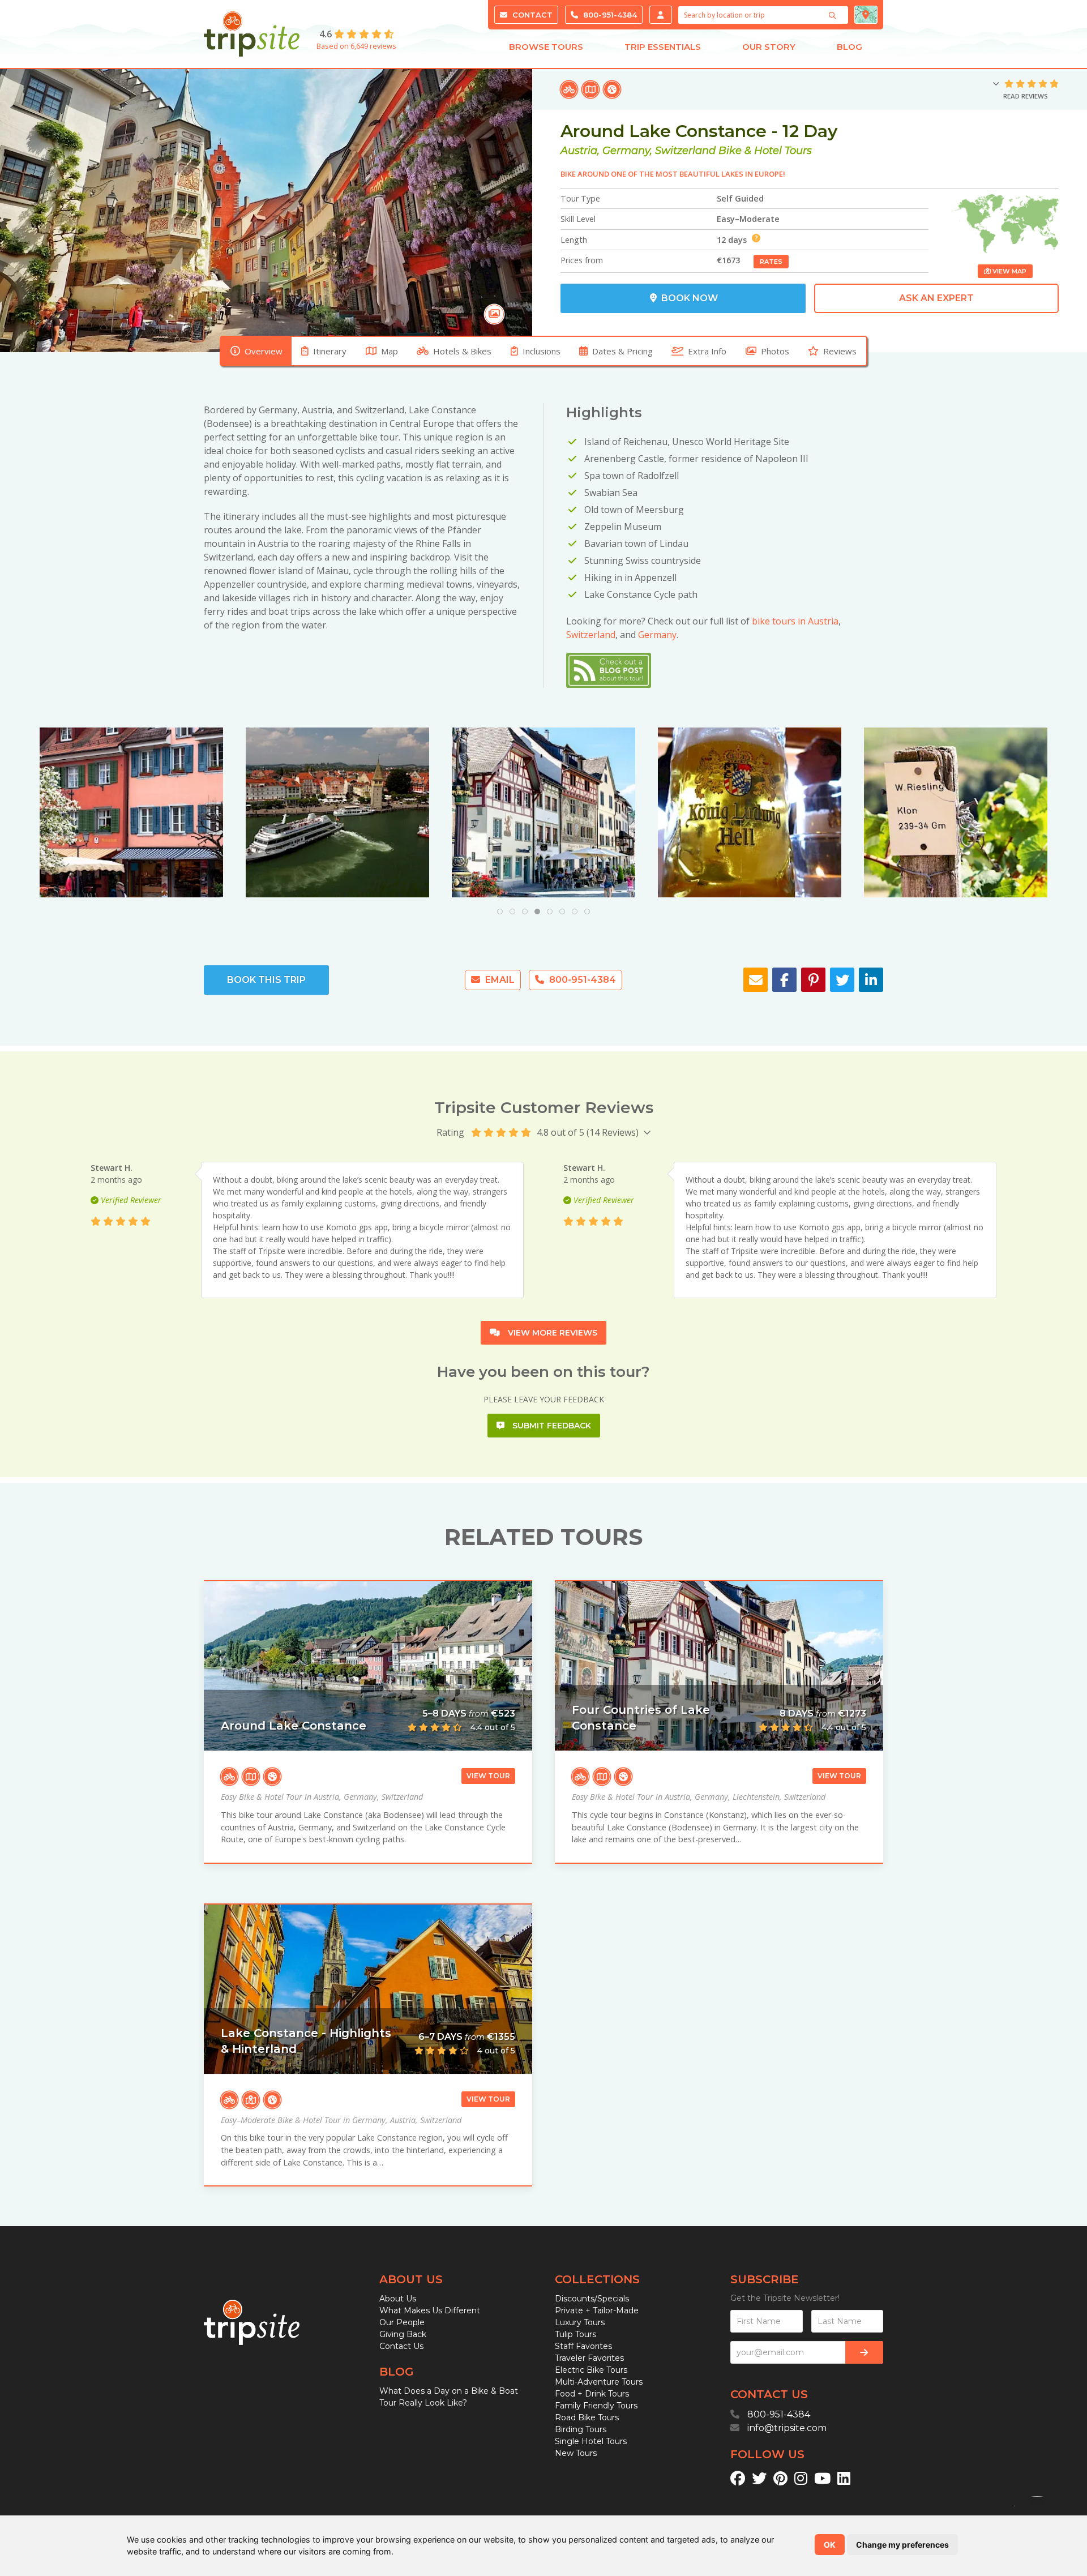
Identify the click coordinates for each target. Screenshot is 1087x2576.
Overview (264, 351)
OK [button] (830, 2545)
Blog (850, 47)
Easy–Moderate (748, 219)
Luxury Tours (580, 2322)
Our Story (769, 47)
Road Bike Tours (587, 2417)
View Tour (488, 1776)
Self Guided (740, 198)
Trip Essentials (663, 47)
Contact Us (401, 2346)
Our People (402, 2322)
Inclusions (542, 351)
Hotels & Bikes (462, 351)
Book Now (688, 298)
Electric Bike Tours (591, 2370)
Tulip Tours (575, 2334)
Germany (626, 151)
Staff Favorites (583, 2346)
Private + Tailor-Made (597, 2310)
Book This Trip (266, 980)
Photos (775, 351)
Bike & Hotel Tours (765, 151)
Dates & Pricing (622, 351)
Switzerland (685, 151)
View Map (1009, 271)
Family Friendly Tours (596, 2406)
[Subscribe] (864, 2352)
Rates (771, 262)
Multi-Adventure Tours (599, 2382)
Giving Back (403, 2334)
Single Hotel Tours (591, 2441)
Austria (579, 151)
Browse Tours (546, 47)
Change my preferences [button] (902, 2545)
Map (390, 351)
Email (499, 980)
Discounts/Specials (592, 2299)
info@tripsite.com (787, 2428)
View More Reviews (551, 1333)
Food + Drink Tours (592, 2394)
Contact (531, 15)
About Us (398, 2299)
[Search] (834, 15)
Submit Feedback (551, 1426)
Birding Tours (581, 2429)
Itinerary (330, 351)
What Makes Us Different (430, 2310)
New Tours (576, 2453)
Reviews (840, 351)
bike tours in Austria (795, 621)
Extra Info (707, 351)
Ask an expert (936, 298)
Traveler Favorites (589, 2358)
